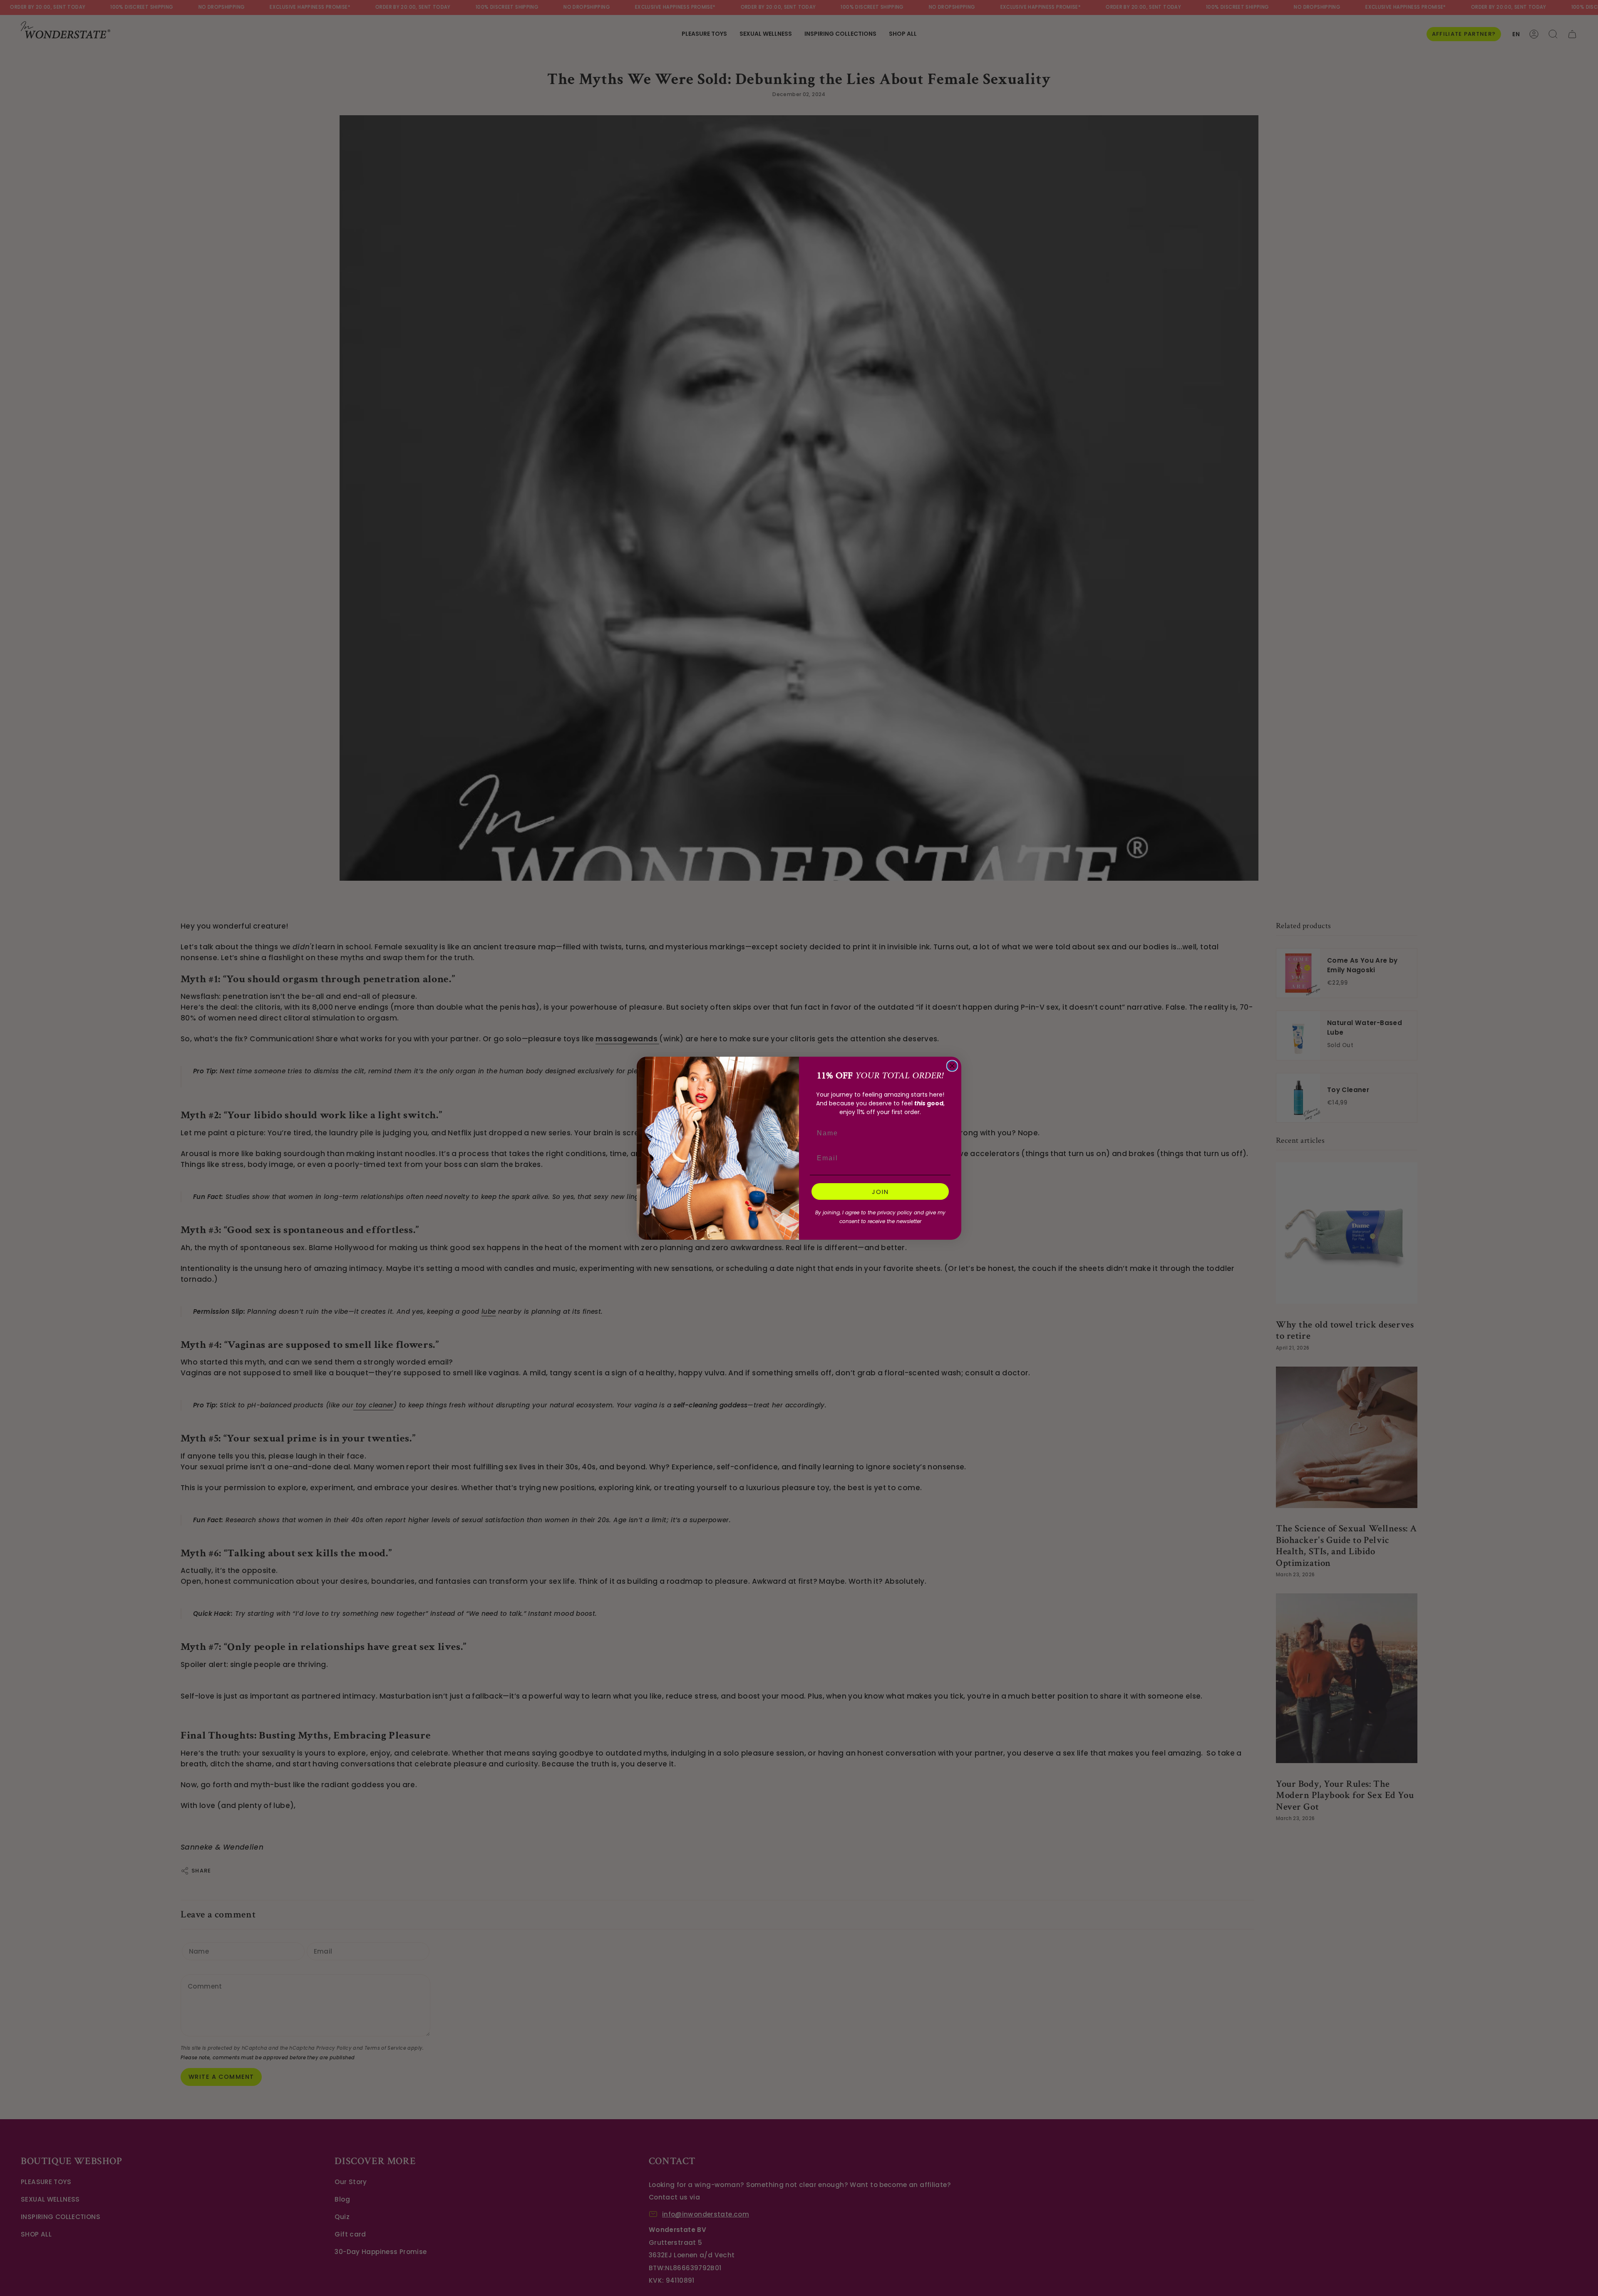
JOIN (880, 1192)
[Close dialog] (952, 1066)
